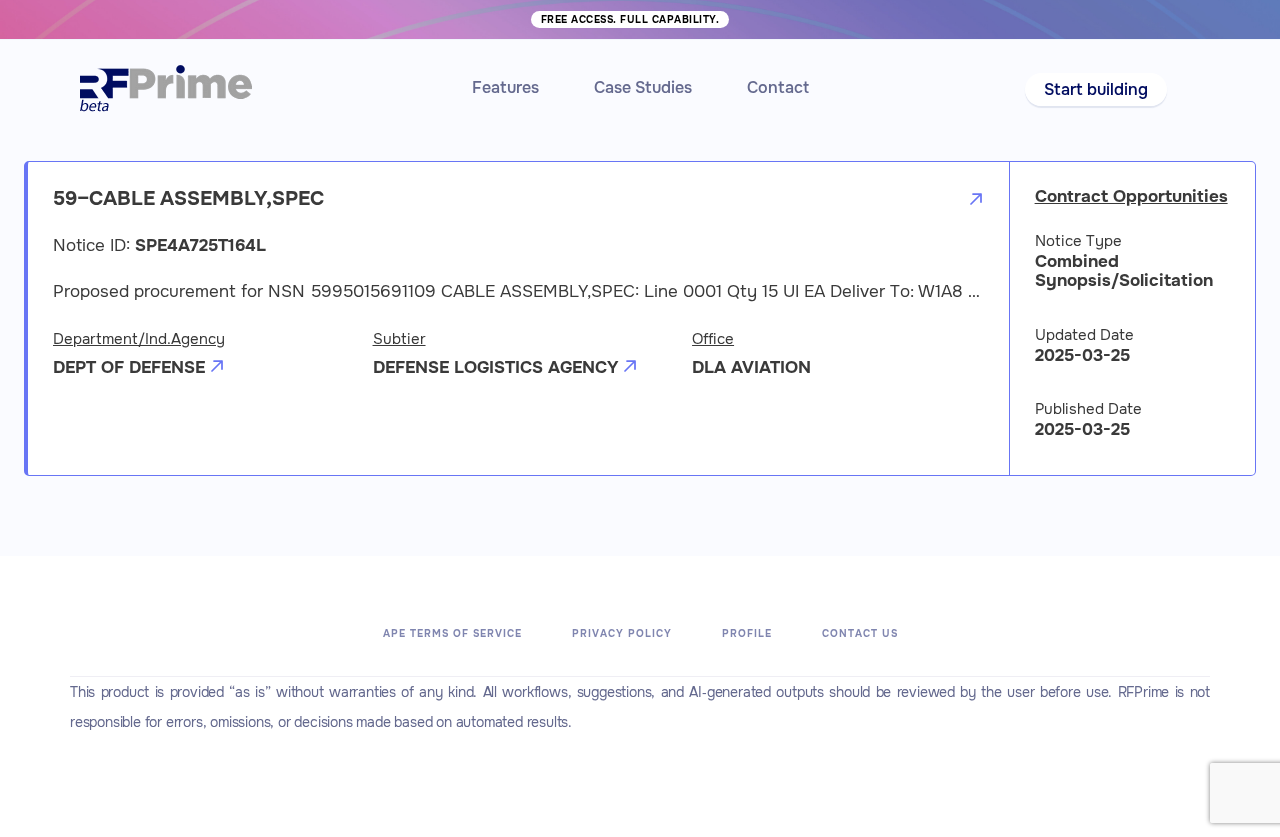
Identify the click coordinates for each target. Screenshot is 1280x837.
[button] (1096, 89)
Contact (778, 87)
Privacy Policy (622, 633)
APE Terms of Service (452, 633)
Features (505, 87)
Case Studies (643, 87)
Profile (747, 633)
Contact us (860, 633)
